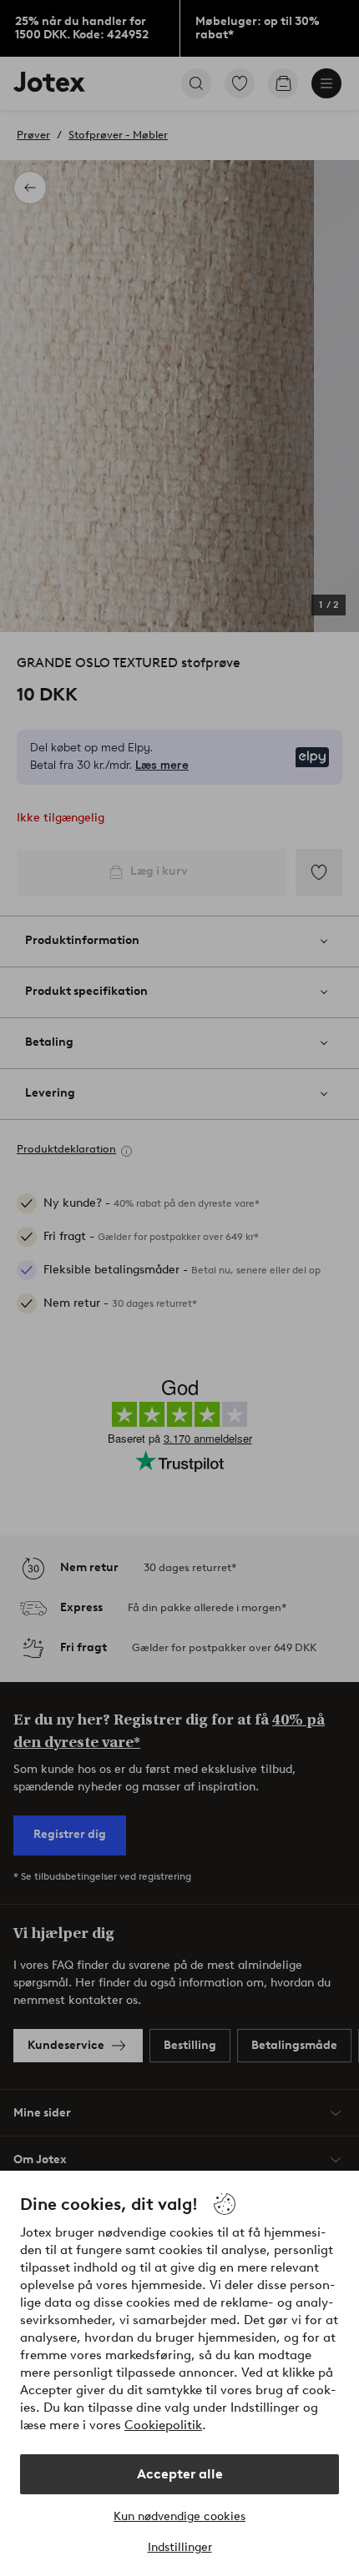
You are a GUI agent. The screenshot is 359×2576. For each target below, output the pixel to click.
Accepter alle (180, 2474)
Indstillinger (180, 2547)
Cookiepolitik (163, 2425)
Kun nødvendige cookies (179, 2516)
